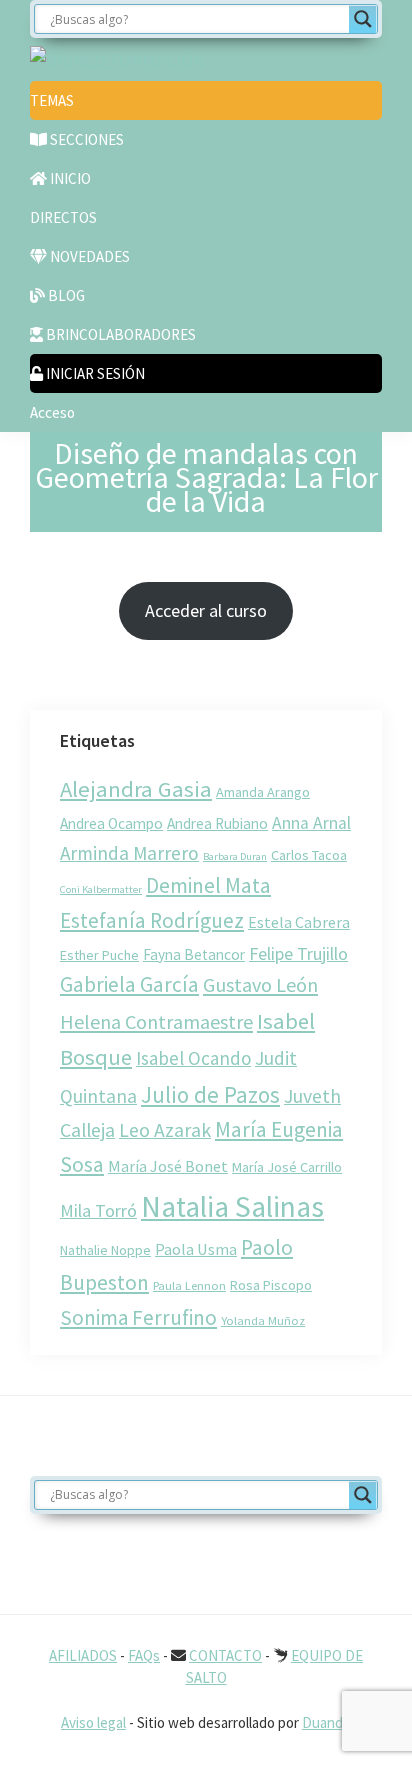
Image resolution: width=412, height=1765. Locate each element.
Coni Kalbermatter (101, 889)
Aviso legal (93, 1722)
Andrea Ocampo (111, 823)
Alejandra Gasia (136, 789)
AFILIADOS (83, 1655)
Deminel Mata (208, 885)
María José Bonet (168, 1166)
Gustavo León (260, 984)
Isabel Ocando (193, 1058)
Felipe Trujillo (298, 953)
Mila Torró (98, 1210)
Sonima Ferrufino (138, 1317)
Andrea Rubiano (217, 823)
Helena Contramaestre (156, 1021)
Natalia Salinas (232, 1206)
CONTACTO (225, 1655)
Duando (326, 1722)
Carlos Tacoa (309, 855)
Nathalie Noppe (105, 1250)
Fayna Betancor (194, 954)
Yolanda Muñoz (263, 1320)
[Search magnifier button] (363, 19)
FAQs (144, 1655)
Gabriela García (129, 984)
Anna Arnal (311, 823)
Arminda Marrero (129, 853)
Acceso (52, 412)
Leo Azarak (165, 1130)
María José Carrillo (287, 1167)
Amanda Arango (263, 792)
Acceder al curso (206, 610)
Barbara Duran (235, 856)
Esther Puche (99, 955)
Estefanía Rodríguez (152, 920)
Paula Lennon (189, 1285)
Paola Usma (196, 1249)
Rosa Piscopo (271, 1285)
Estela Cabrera (299, 922)
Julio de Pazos (210, 1094)
